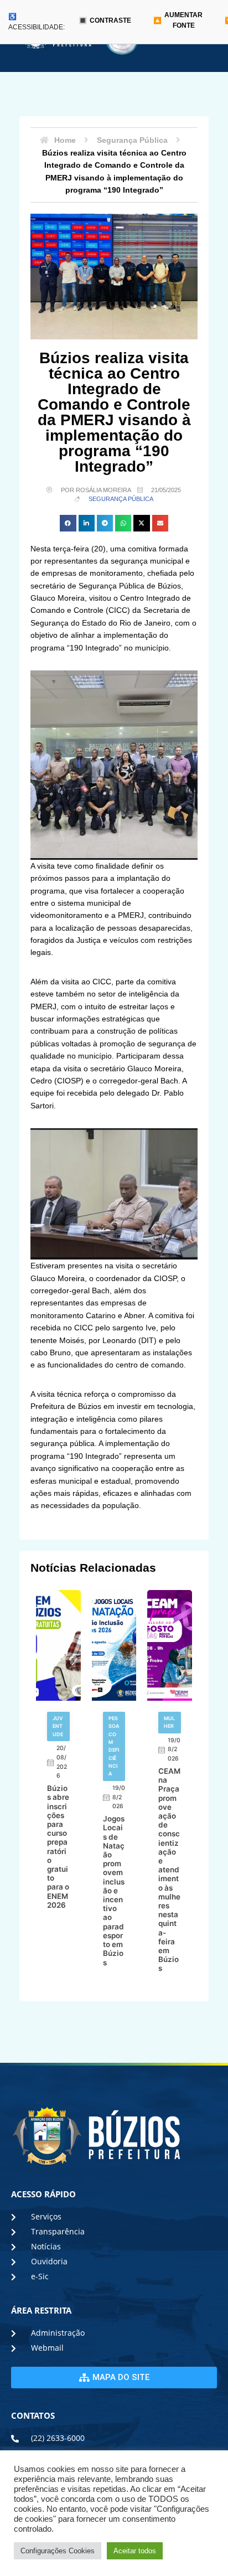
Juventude (58, 1726)
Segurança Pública (121, 499)
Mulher (169, 1722)
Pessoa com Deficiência (114, 1746)
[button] (68, 523)
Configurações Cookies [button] (58, 2551)
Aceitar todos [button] (135, 2551)
